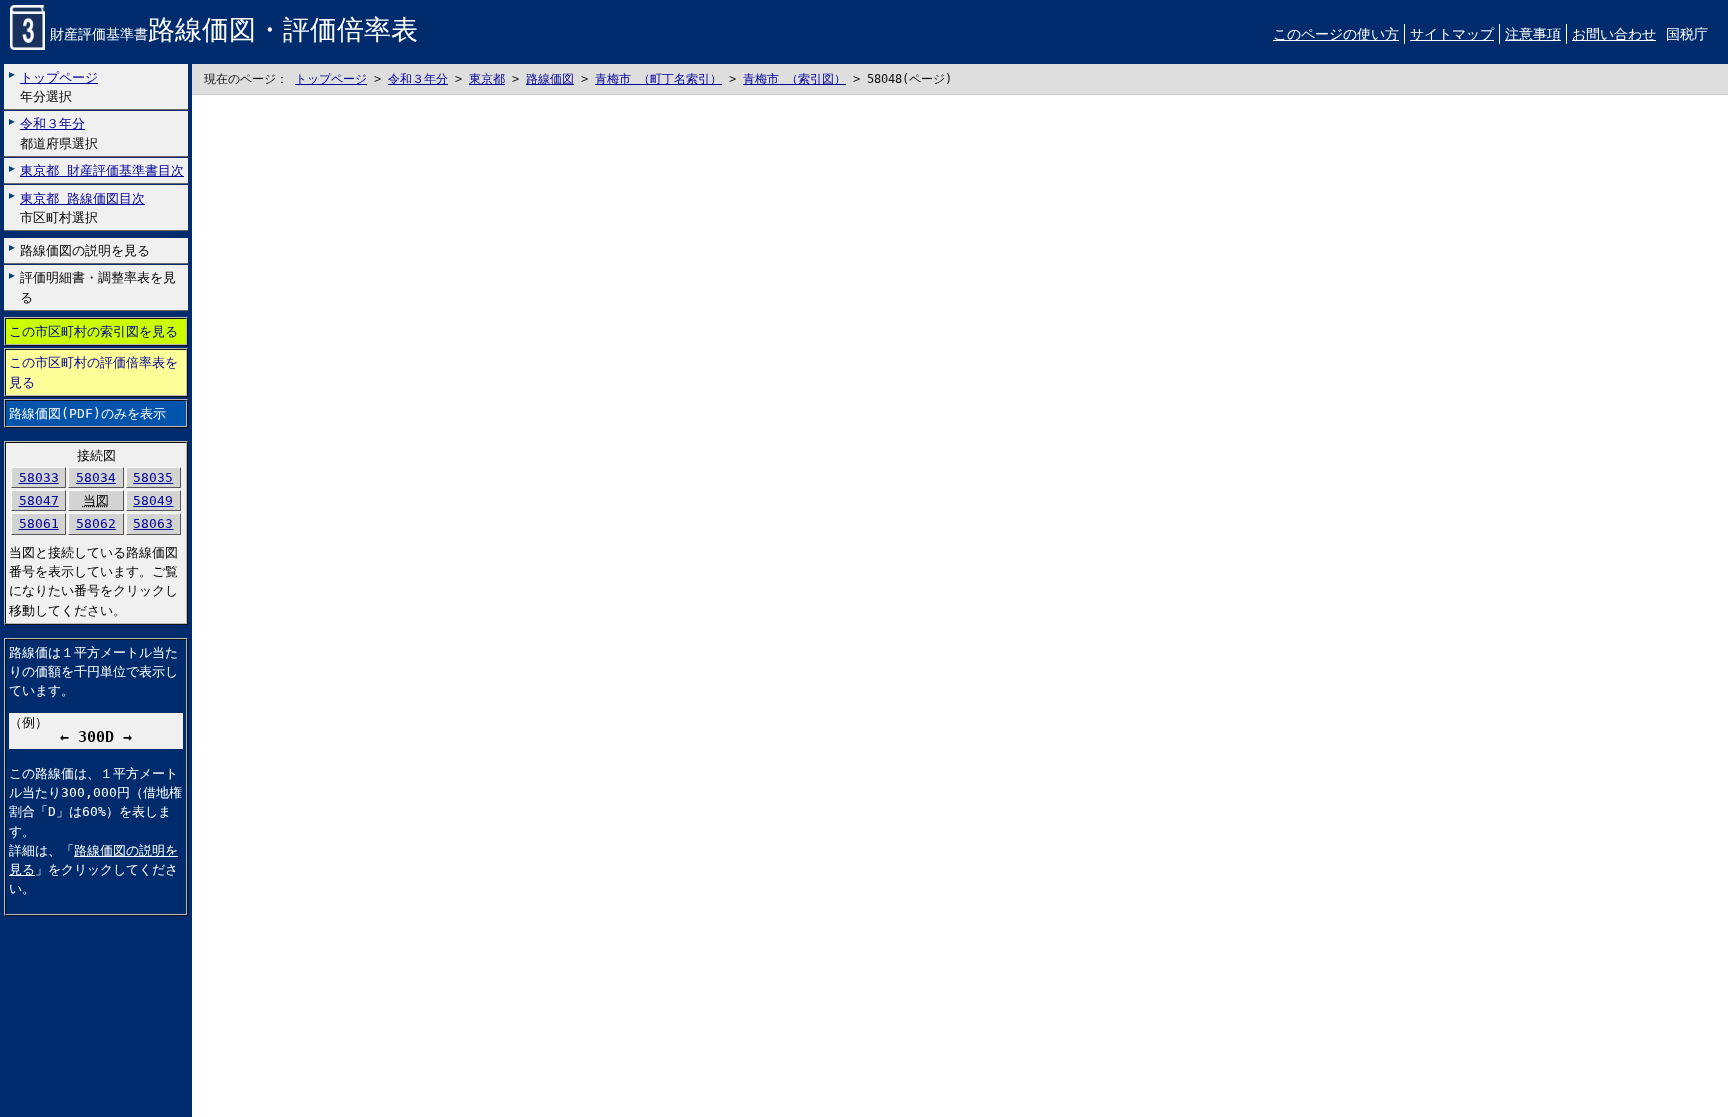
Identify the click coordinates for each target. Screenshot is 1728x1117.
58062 (96, 523)
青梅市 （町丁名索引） (658, 79)
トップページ (331, 79)
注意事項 (1533, 34)
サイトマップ (1452, 34)
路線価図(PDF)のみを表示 (87, 413)
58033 (39, 477)
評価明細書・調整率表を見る (98, 287)
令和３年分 (418, 79)
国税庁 (1687, 34)
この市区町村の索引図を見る (93, 331)
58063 (153, 523)
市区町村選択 (82, 208)
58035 (153, 477)
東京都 (487, 79)
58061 (39, 523)
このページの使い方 (1336, 34)
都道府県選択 (59, 133)
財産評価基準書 (234, 34)
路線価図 (550, 79)
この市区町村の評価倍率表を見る (93, 372)
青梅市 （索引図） (794, 79)
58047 (39, 500)
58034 (96, 477)
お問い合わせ (1614, 34)
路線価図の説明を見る (85, 250)
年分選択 (59, 87)
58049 (153, 500)
